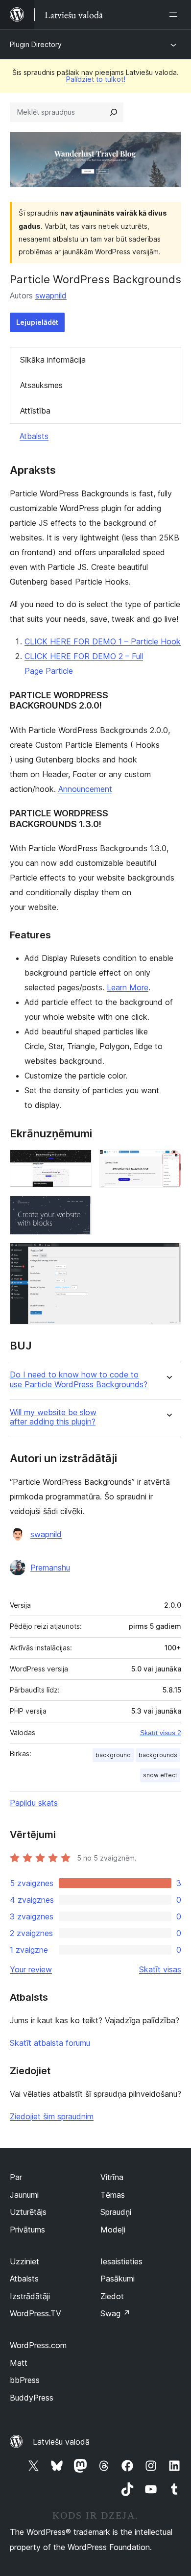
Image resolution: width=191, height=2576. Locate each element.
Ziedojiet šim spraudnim (52, 2116)
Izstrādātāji (30, 2296)
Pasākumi (118, 2279)
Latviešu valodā (61, 2442)
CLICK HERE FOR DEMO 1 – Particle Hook (103, 641)
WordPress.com (38, 2345)
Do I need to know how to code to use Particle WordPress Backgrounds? (79, 1379)
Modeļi (113, 2230)
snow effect (160, 1775)
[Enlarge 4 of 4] (168, 1256)
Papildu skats (34, 1803)
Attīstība (35, 411)
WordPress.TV (36, 2313)
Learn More (128, 987)
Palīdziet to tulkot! (96, 79)
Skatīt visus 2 (161, 1733)
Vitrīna (112, 2177)
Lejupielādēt (37, 322)
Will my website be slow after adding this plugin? (53, 1417)
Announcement (85, 789)
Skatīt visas (160, 1969)
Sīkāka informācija (53, 360)
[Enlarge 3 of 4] (78, 1209)
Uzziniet (24, 2261)
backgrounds (158, 1755)
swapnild (51, 295)
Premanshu (50, 1568)
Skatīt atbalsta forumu (50, 2043)
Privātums (27, 2230)
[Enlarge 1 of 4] (78, 1163)
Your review (31, 1969)
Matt (19, 2363)
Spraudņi (116, 2212)
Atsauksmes (41, 385)
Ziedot (112, 2296)
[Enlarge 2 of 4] (168, 1163)
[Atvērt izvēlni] (175, 15)
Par (16, 2177)
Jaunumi (24, 2195)
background (113, 1755)
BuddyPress (32, 2398)
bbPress (25, 2380)
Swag (115, 2313)
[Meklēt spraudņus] (114, 112)
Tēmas (113, 2195)
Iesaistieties (121, 2261)
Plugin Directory (36, 44)
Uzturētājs (28, 2212)
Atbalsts (34, 436)
